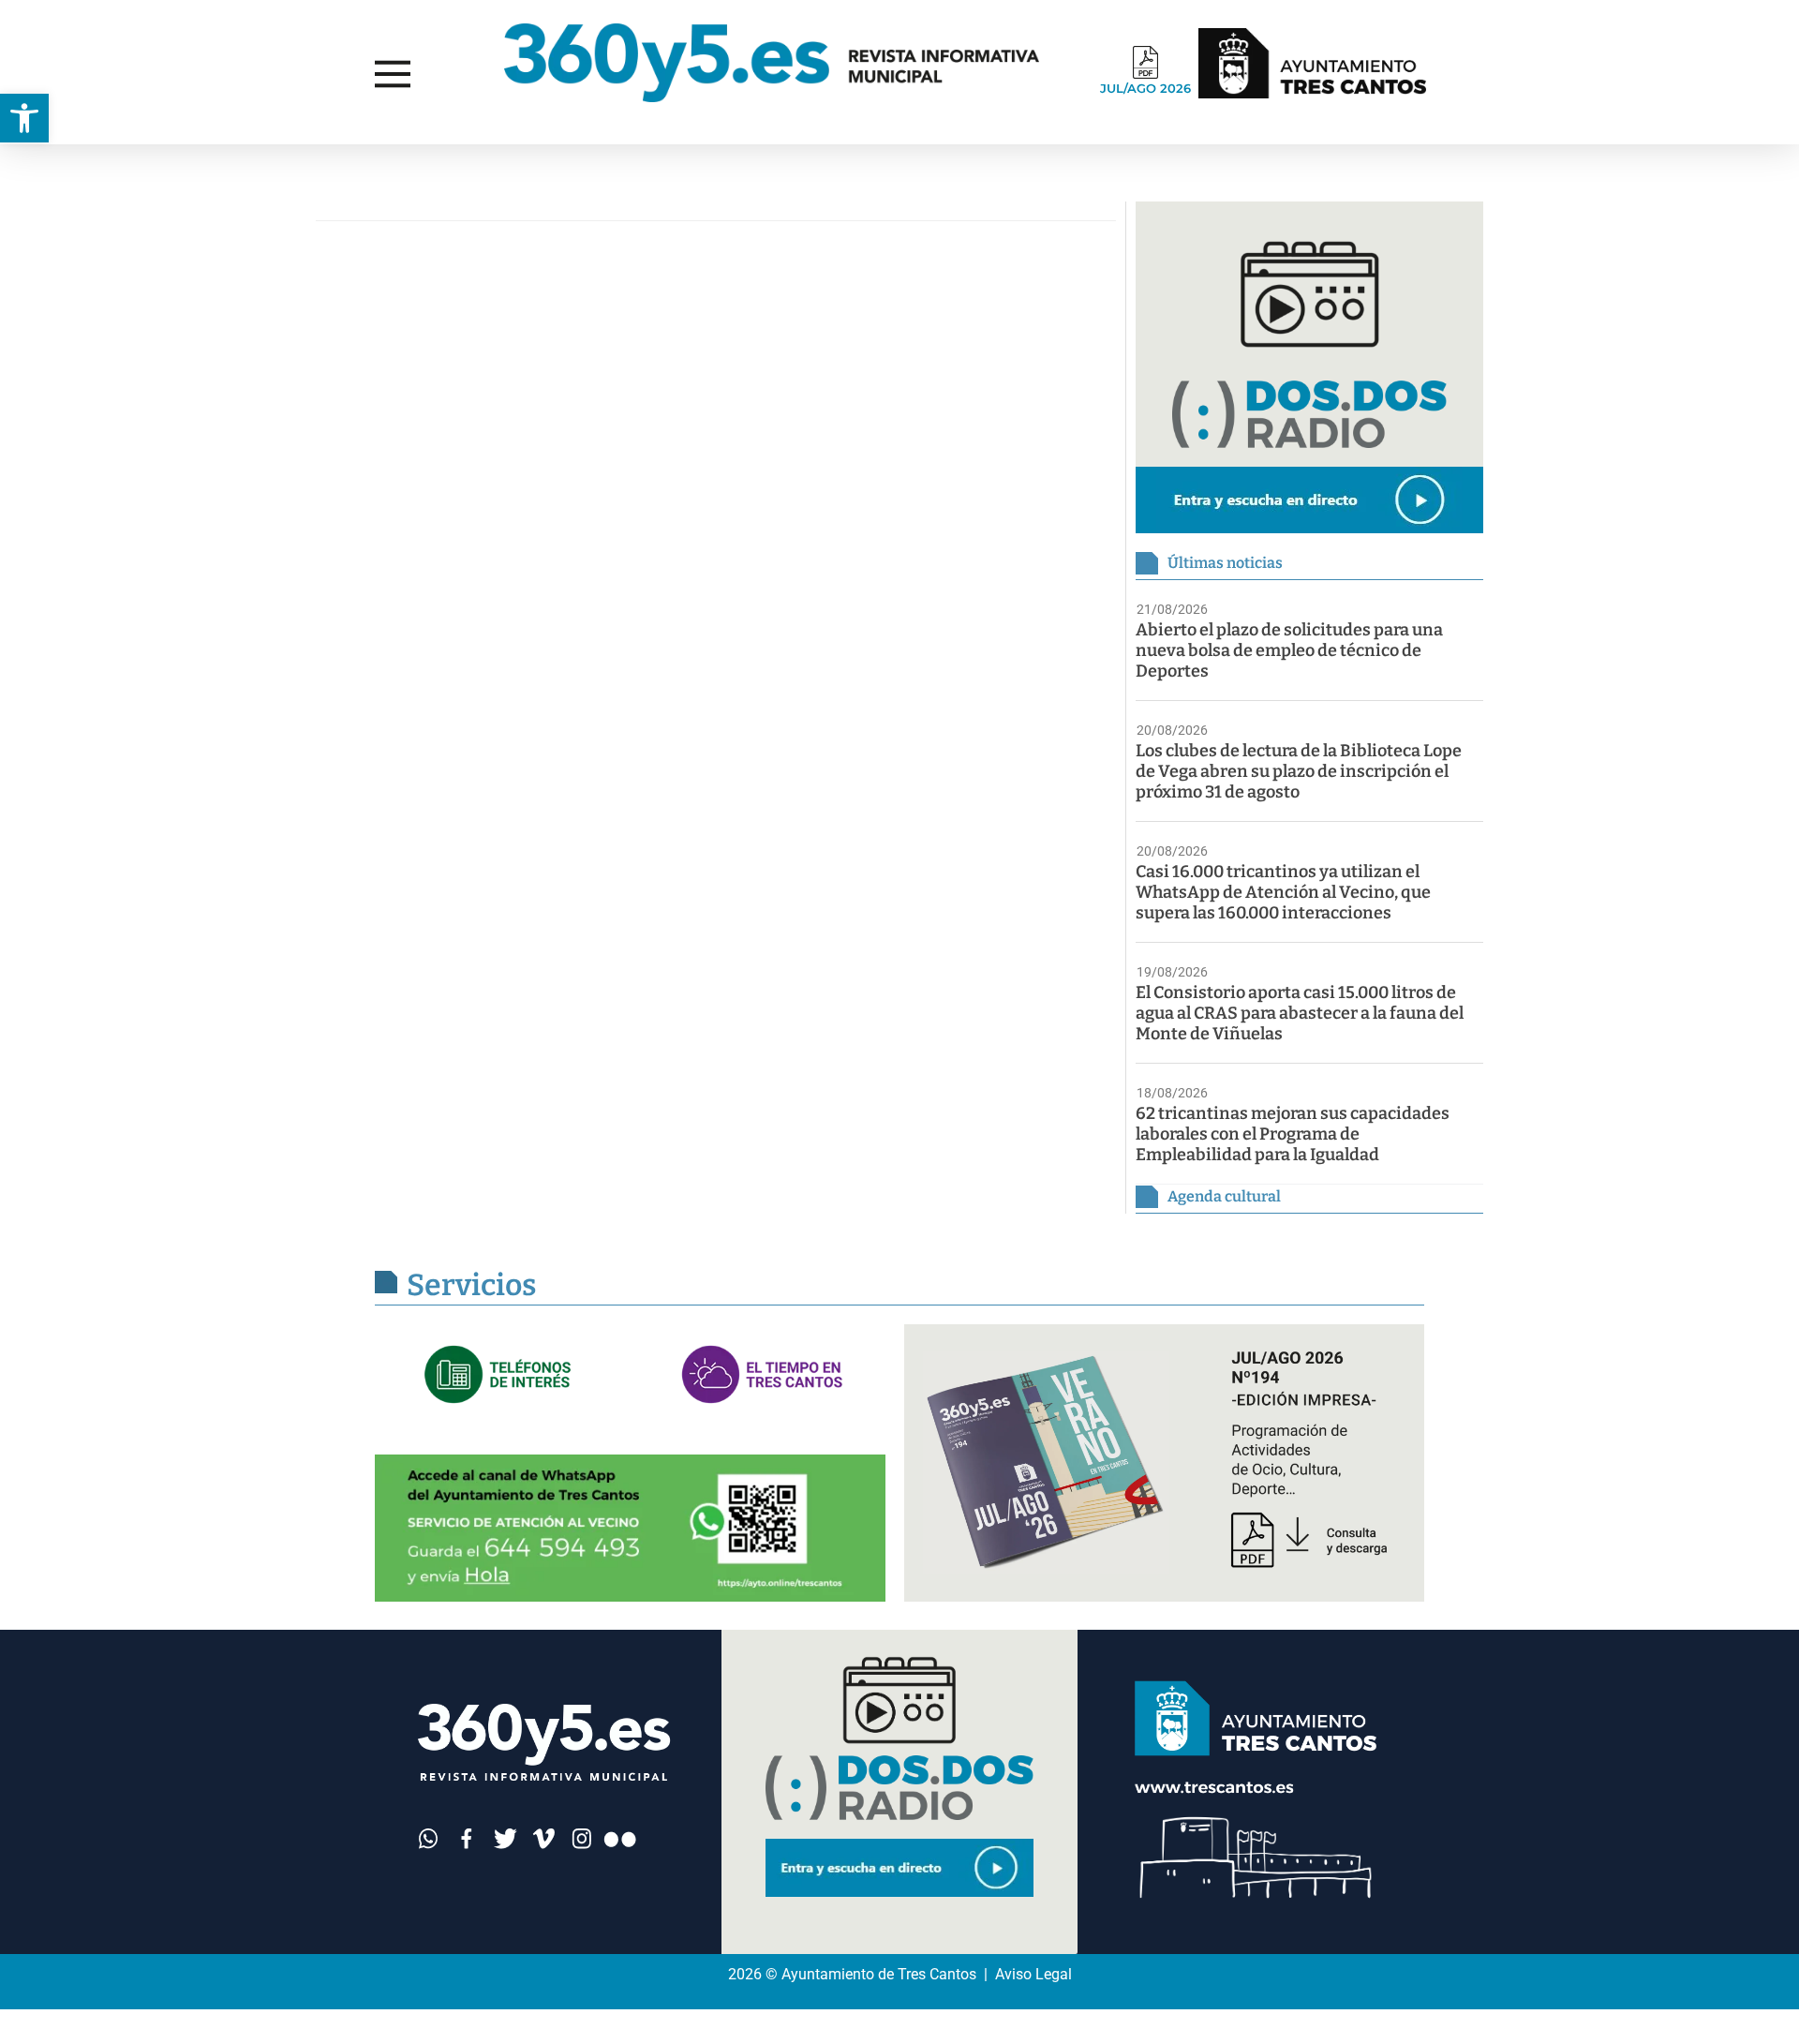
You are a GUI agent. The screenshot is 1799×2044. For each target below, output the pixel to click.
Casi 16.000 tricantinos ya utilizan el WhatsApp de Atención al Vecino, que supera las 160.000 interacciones (1283, 892)
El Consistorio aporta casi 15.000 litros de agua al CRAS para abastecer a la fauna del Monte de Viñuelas (1300, 1013)
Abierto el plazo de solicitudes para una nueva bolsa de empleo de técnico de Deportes (1289, 650)
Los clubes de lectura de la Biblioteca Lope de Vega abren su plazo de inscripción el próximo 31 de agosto (1299, 771)
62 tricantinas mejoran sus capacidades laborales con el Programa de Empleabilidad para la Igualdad (1293, 1134)
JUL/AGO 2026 (1145, 88)
